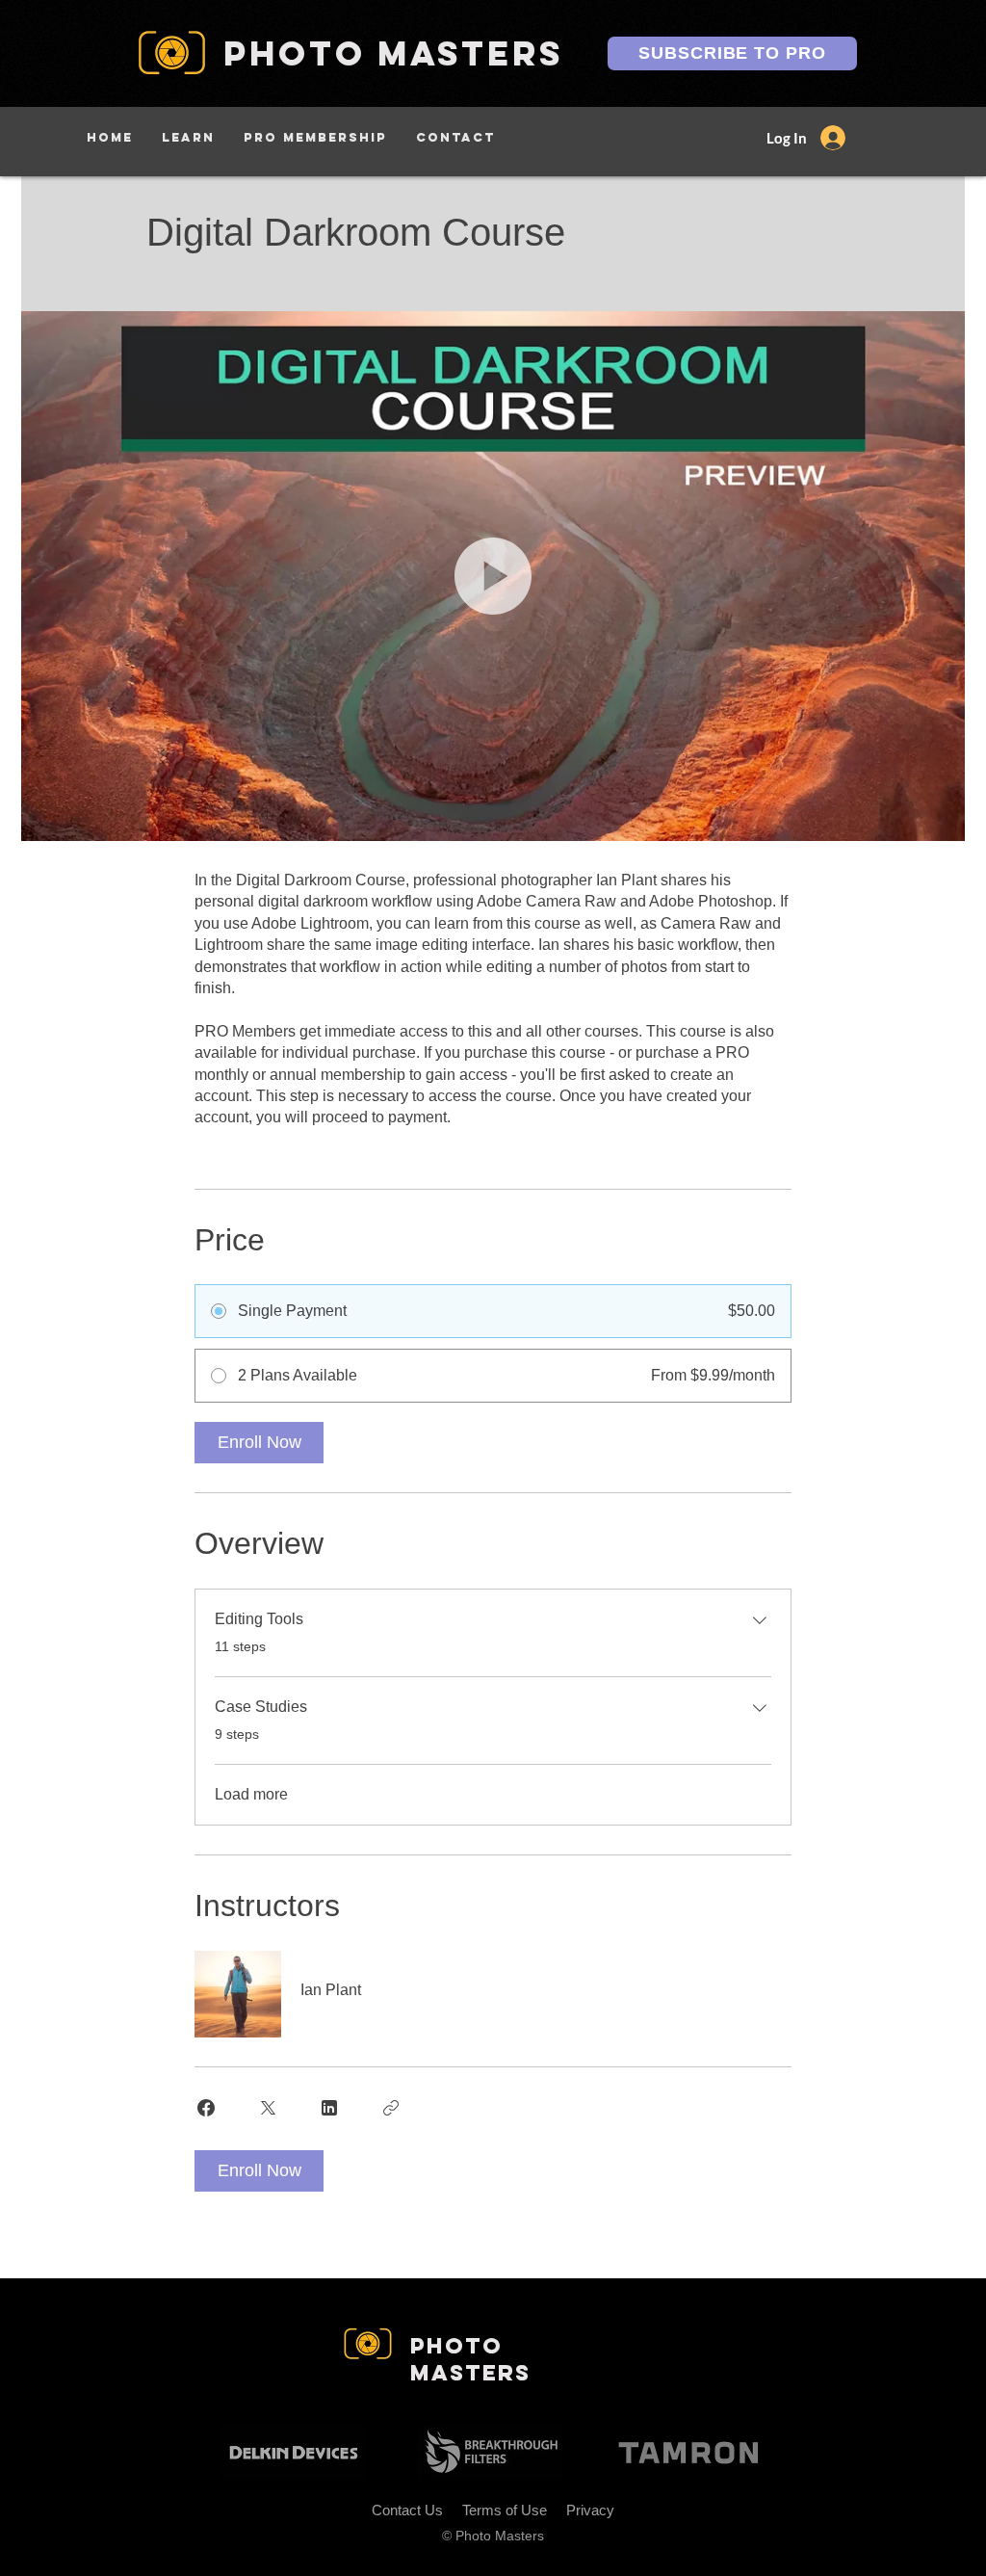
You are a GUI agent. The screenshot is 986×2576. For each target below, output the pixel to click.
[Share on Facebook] (206, 2108)
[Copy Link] (391, 2108)
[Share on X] (268, 2108)
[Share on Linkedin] (329, 2108)
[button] (188, 137)
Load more (251, 1794)
